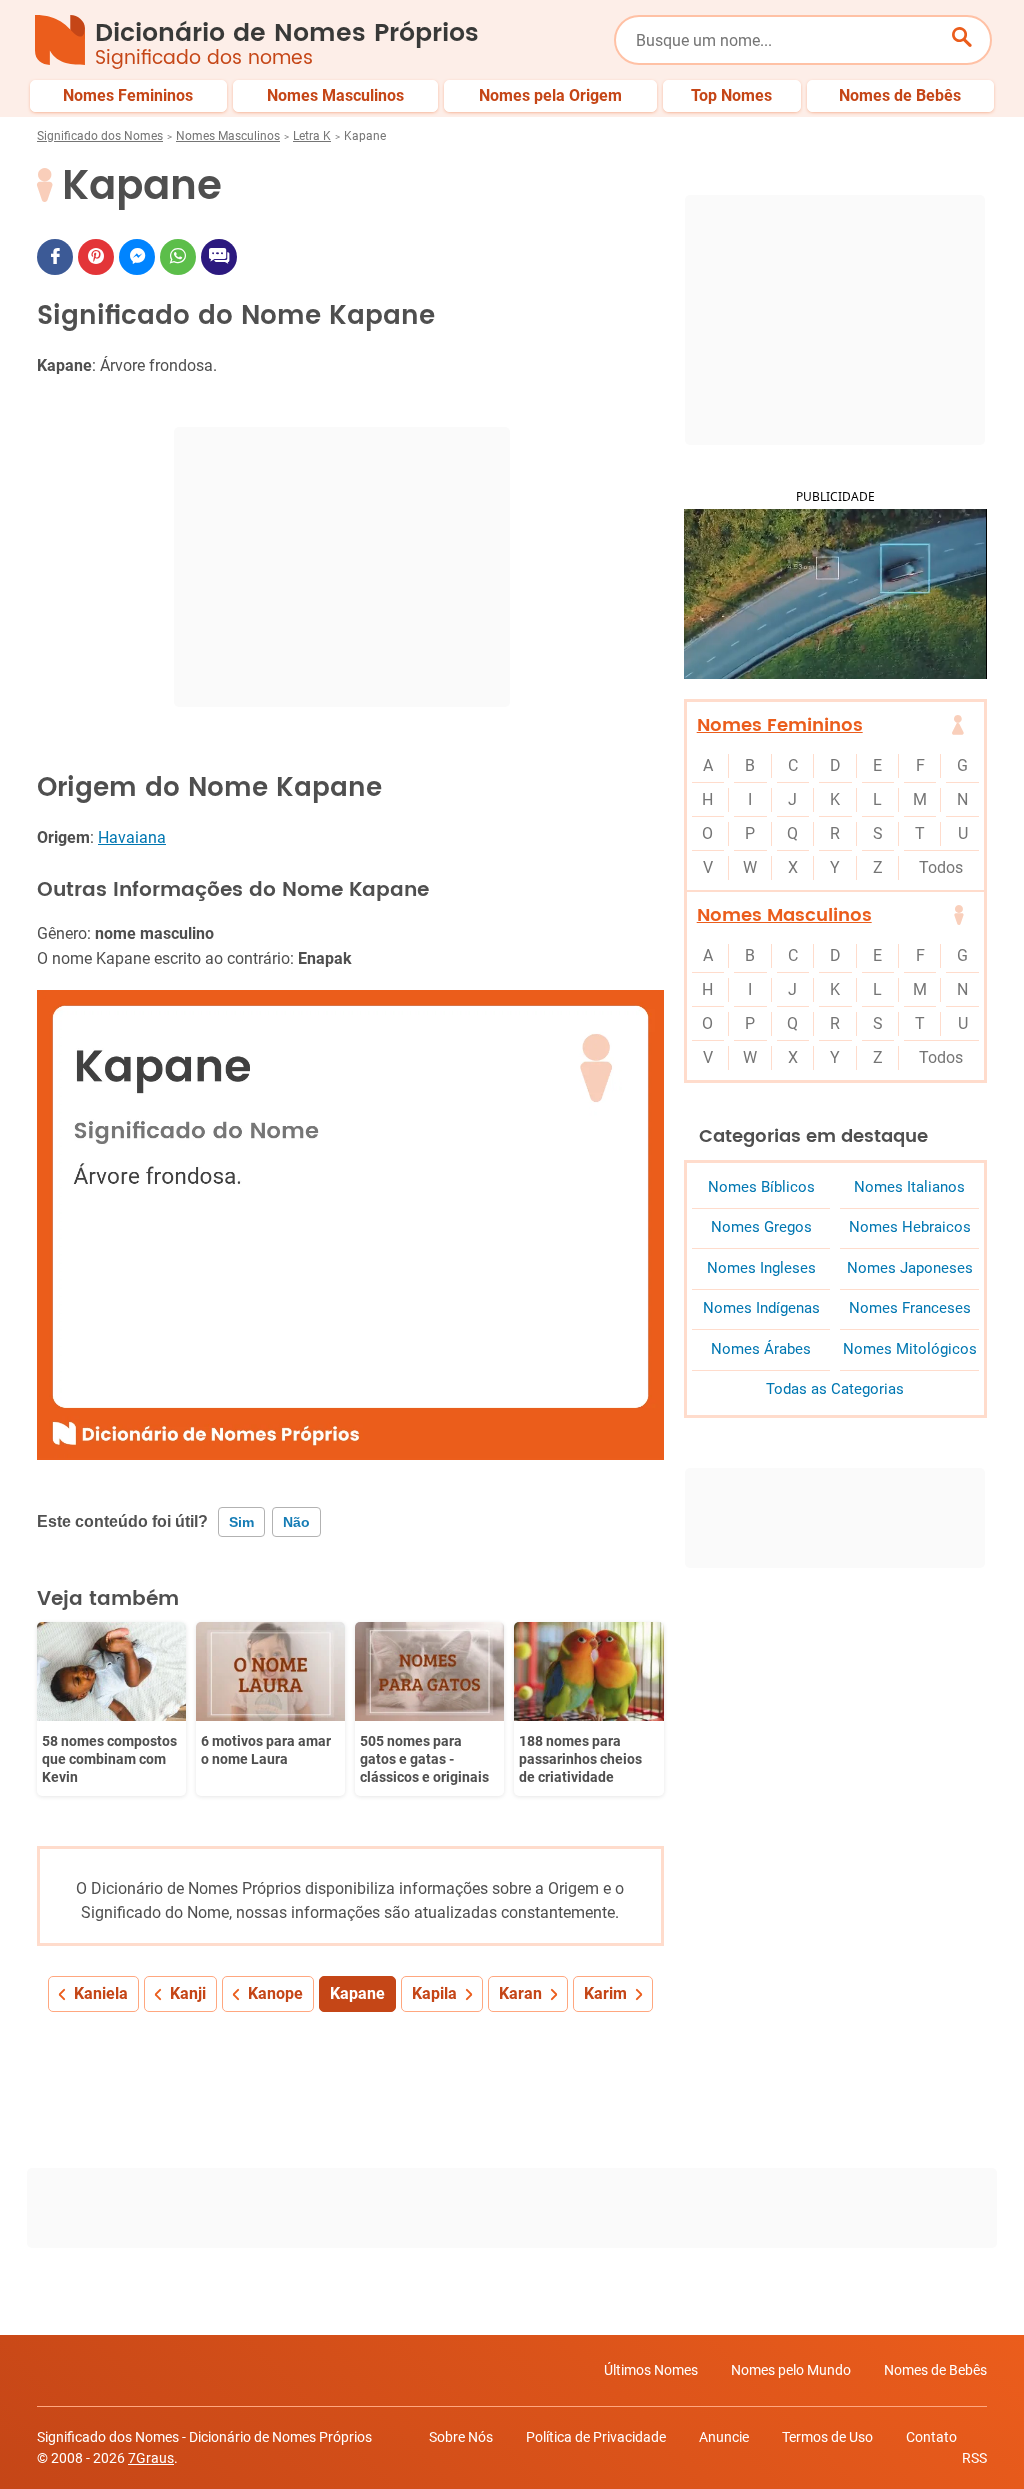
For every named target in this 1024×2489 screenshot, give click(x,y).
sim (241, 1522)
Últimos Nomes (651, 2370)
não (296, 1522)
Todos (941, 867)
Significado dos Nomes (100, 136)
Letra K (312, 136)
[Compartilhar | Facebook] (55, 257)
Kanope (275, 1993)
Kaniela (101, 1993)
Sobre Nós (461, 2437)
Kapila (434, 1993)
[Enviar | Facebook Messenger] (137, 257)
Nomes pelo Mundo (791, 2370)
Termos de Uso (827, 2437)
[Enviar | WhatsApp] (178, 257)
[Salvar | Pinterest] (96, 257)
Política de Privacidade (596, 2437)
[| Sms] (219, 257)
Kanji (188, 1993)
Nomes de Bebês (935, 2370)
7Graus (151, 2458)
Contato (931, 2437)
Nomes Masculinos (228, 136)
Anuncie (724, 2437)
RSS (974, 2458)
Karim (605, 1993)
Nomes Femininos (780, 725)
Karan (520, 1993)
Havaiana (132, 837)
